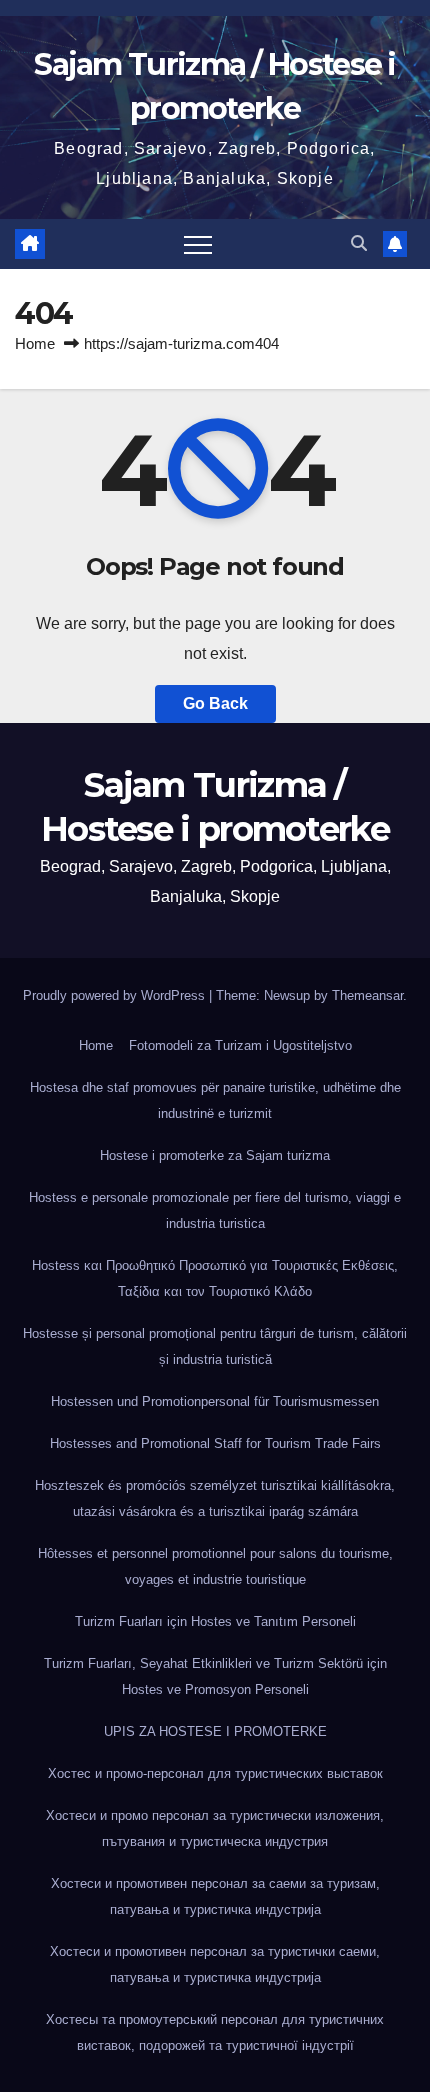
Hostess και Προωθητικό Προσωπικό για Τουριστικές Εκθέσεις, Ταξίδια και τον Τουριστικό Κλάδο (215, 1278)
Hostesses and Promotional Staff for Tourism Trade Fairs (215, 1443)
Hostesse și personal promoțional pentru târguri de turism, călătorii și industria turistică (215, 1346)
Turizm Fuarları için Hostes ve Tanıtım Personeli (215, 1621)
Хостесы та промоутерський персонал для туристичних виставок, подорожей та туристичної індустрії (215, 2032)
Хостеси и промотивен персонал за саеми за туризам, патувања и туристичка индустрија (215, 1896)
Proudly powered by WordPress (116, 995)
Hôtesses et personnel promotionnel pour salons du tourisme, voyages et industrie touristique (215, 1566)
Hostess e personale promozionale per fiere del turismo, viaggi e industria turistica (215, 1210)
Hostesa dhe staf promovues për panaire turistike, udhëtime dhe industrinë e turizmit (215, 1100)
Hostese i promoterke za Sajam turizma (215, 1155)
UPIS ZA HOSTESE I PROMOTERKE (215, 1731)
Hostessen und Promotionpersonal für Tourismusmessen (215, 1401)
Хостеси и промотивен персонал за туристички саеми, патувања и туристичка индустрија (215, 1964)
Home (35, 343)
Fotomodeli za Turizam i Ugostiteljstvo (240, 1045)
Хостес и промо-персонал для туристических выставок (215, 1773)
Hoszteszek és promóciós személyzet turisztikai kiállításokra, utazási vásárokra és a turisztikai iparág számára (215, 1498)
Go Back (215, 703)
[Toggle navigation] (198, 244)
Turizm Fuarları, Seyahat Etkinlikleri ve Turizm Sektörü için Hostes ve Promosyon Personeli (215, 1676)
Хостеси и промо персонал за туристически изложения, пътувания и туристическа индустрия (215, 1828)
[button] (359, 243)
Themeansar (367, 995)
